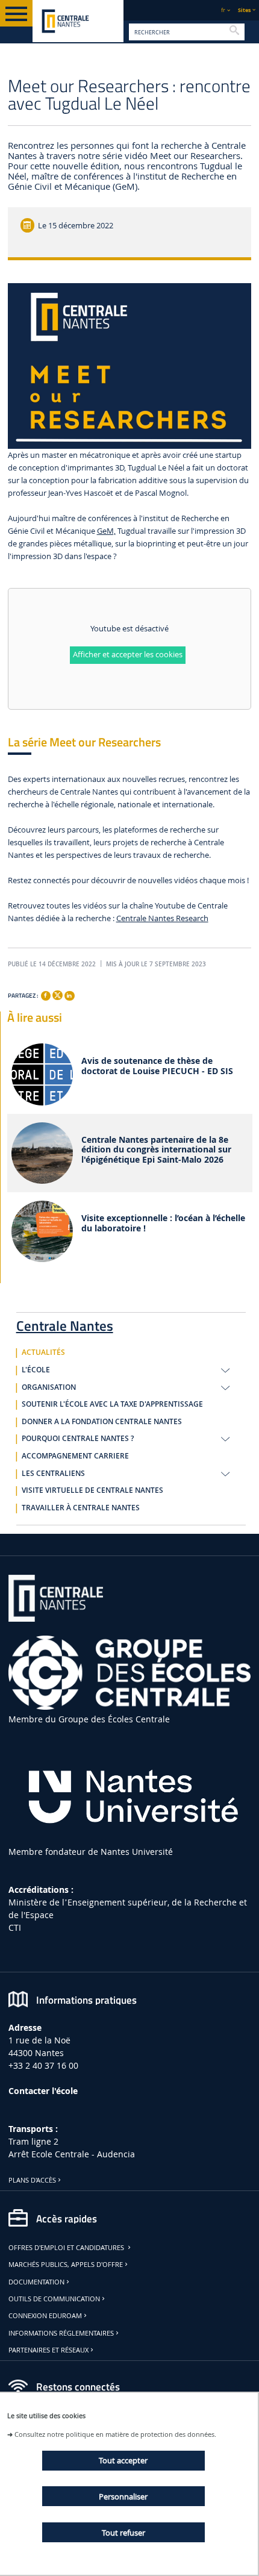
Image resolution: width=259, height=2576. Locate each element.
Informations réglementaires (61, 2333)
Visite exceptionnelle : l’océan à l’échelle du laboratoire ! (163, 1224)
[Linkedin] (69, 996)
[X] (57, 994)
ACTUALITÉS (43, 1352)
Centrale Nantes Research (162, 918)
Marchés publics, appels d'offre (66, 2265)
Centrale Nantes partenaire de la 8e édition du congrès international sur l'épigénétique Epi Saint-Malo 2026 (156, 1150)
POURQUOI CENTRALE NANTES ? (78, 1439)
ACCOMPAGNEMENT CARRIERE (75, 1456)
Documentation (36, 2282)
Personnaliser (123, 2496)
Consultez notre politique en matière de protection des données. (115, 2434)
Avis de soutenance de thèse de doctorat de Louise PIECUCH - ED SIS (157, 1066)
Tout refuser (123, 2533)
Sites (244, 10)
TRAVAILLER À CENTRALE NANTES (81, 1508)
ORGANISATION (49, 1387)
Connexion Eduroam (45, 2316)
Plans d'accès (32, 2180)
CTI (15, 1927)
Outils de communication (54, 2299)
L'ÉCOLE (36, 1370)
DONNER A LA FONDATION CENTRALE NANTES (102, 1422)
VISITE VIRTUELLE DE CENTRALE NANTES (92, 1490)
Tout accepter (123, 2460)
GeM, (106, 531)
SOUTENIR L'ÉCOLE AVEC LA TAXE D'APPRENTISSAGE (112, 1404)
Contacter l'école (43, 2091)
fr (223, 10)
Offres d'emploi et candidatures (67, 2248)
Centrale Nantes (65, 1324)
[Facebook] (46, 996)
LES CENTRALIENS (53, 1474)
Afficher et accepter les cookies (128, 655)
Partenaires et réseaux (48, 2350)
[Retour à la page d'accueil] (78, 21)
